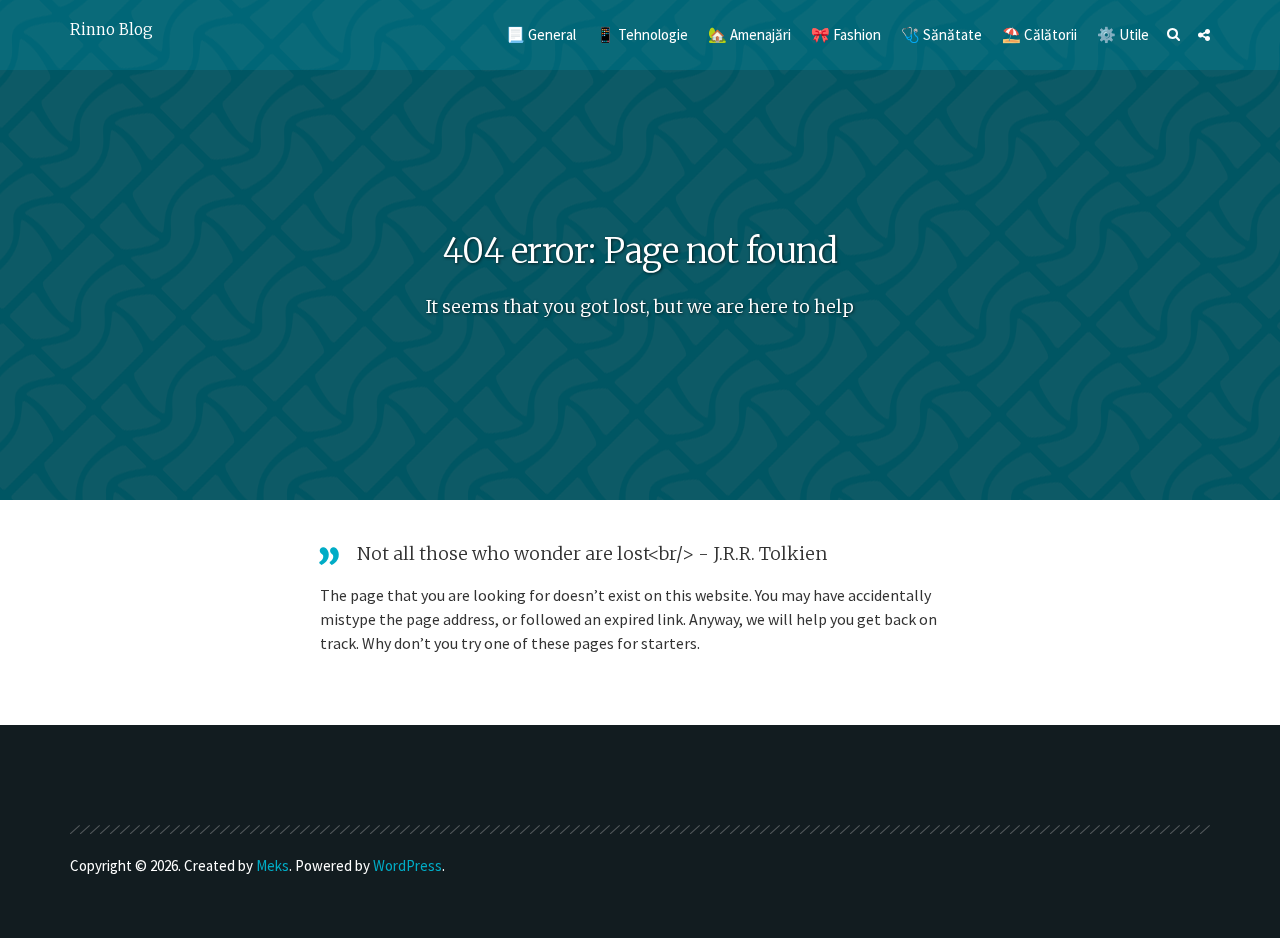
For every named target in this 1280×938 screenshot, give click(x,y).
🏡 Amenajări (749, 34)
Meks (272, 865)
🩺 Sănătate (941, 34)
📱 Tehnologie (642, 34)
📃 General (541, 34)
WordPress (407, 865)
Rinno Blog (111, 29)
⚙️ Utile (1123, 34)
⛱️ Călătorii (1039, 34)
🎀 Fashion (846, 34)
